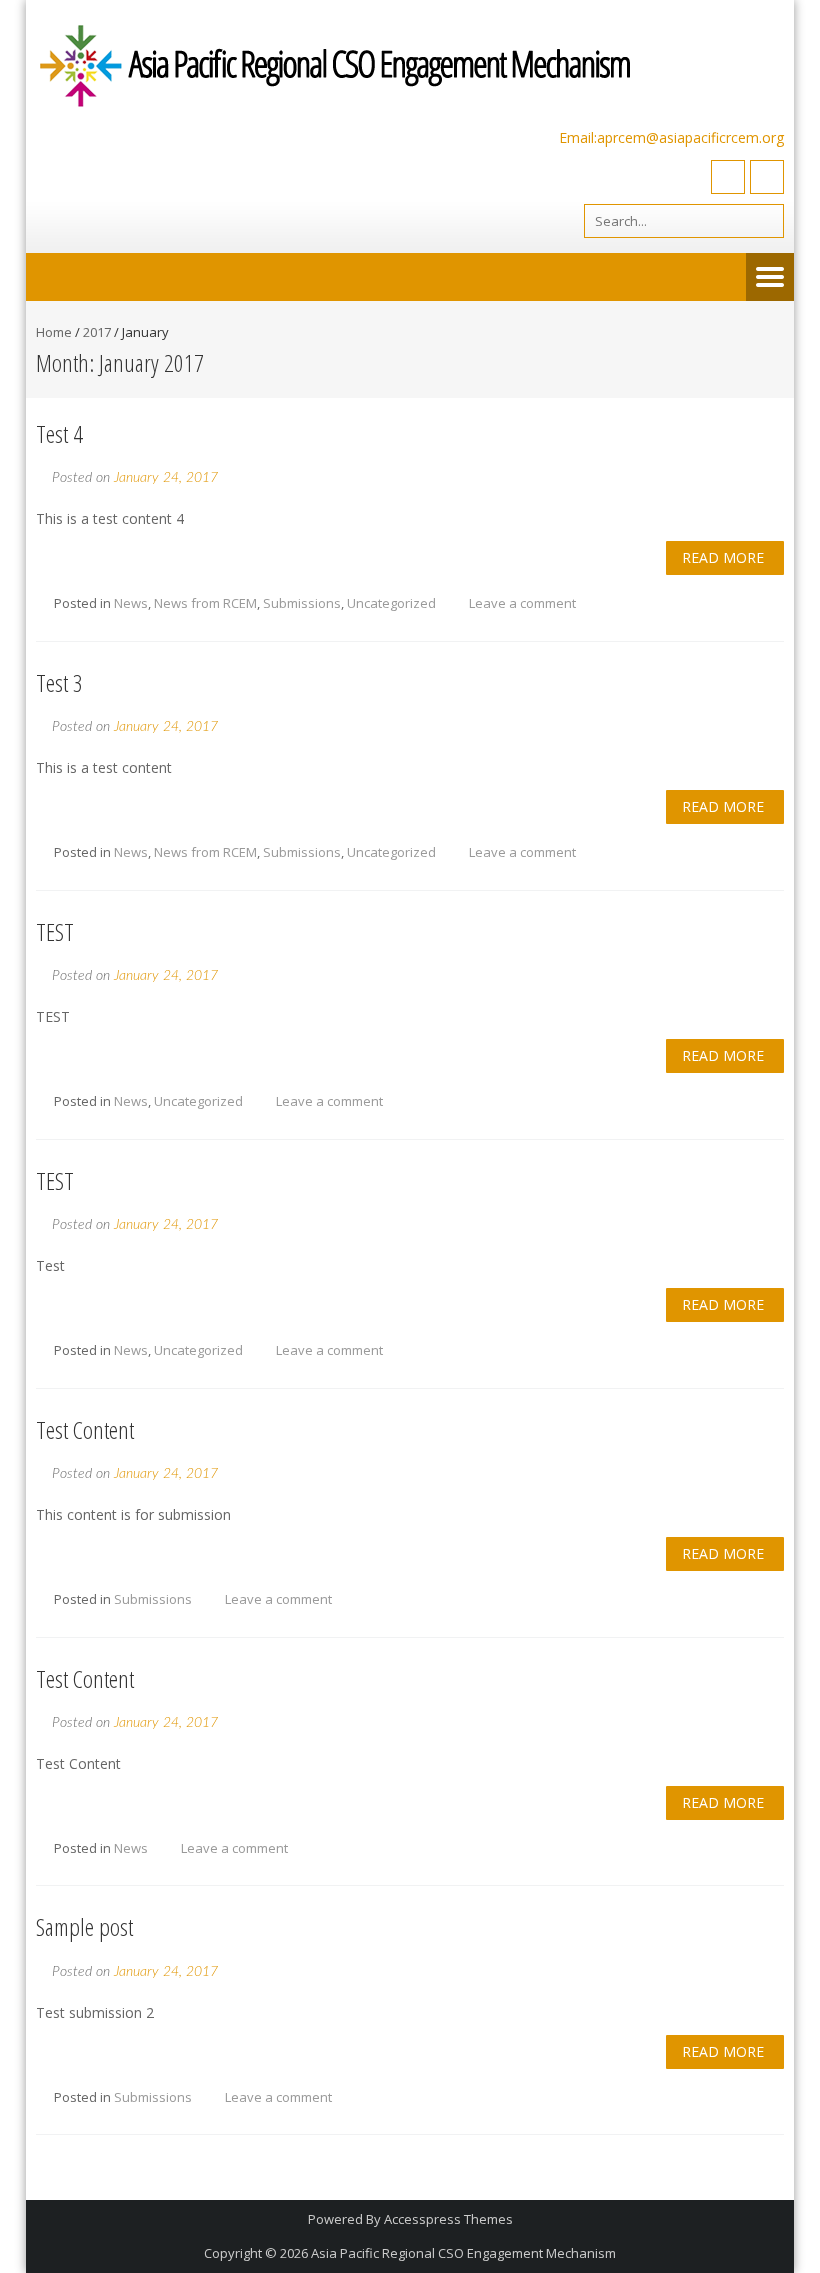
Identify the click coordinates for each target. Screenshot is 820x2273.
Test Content (85, 1429)
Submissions (302, 603)
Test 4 (59, 433)
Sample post (84, 1926)
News (131, 603)
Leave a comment (522, 603)
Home (54, 332)
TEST (55, 931)
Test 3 (59, 682)
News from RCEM (205, 603)
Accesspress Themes (448, 2219)
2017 (97, 332)
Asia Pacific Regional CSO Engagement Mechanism (463, 2253)
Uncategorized (391, 603)
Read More (723, 557)
